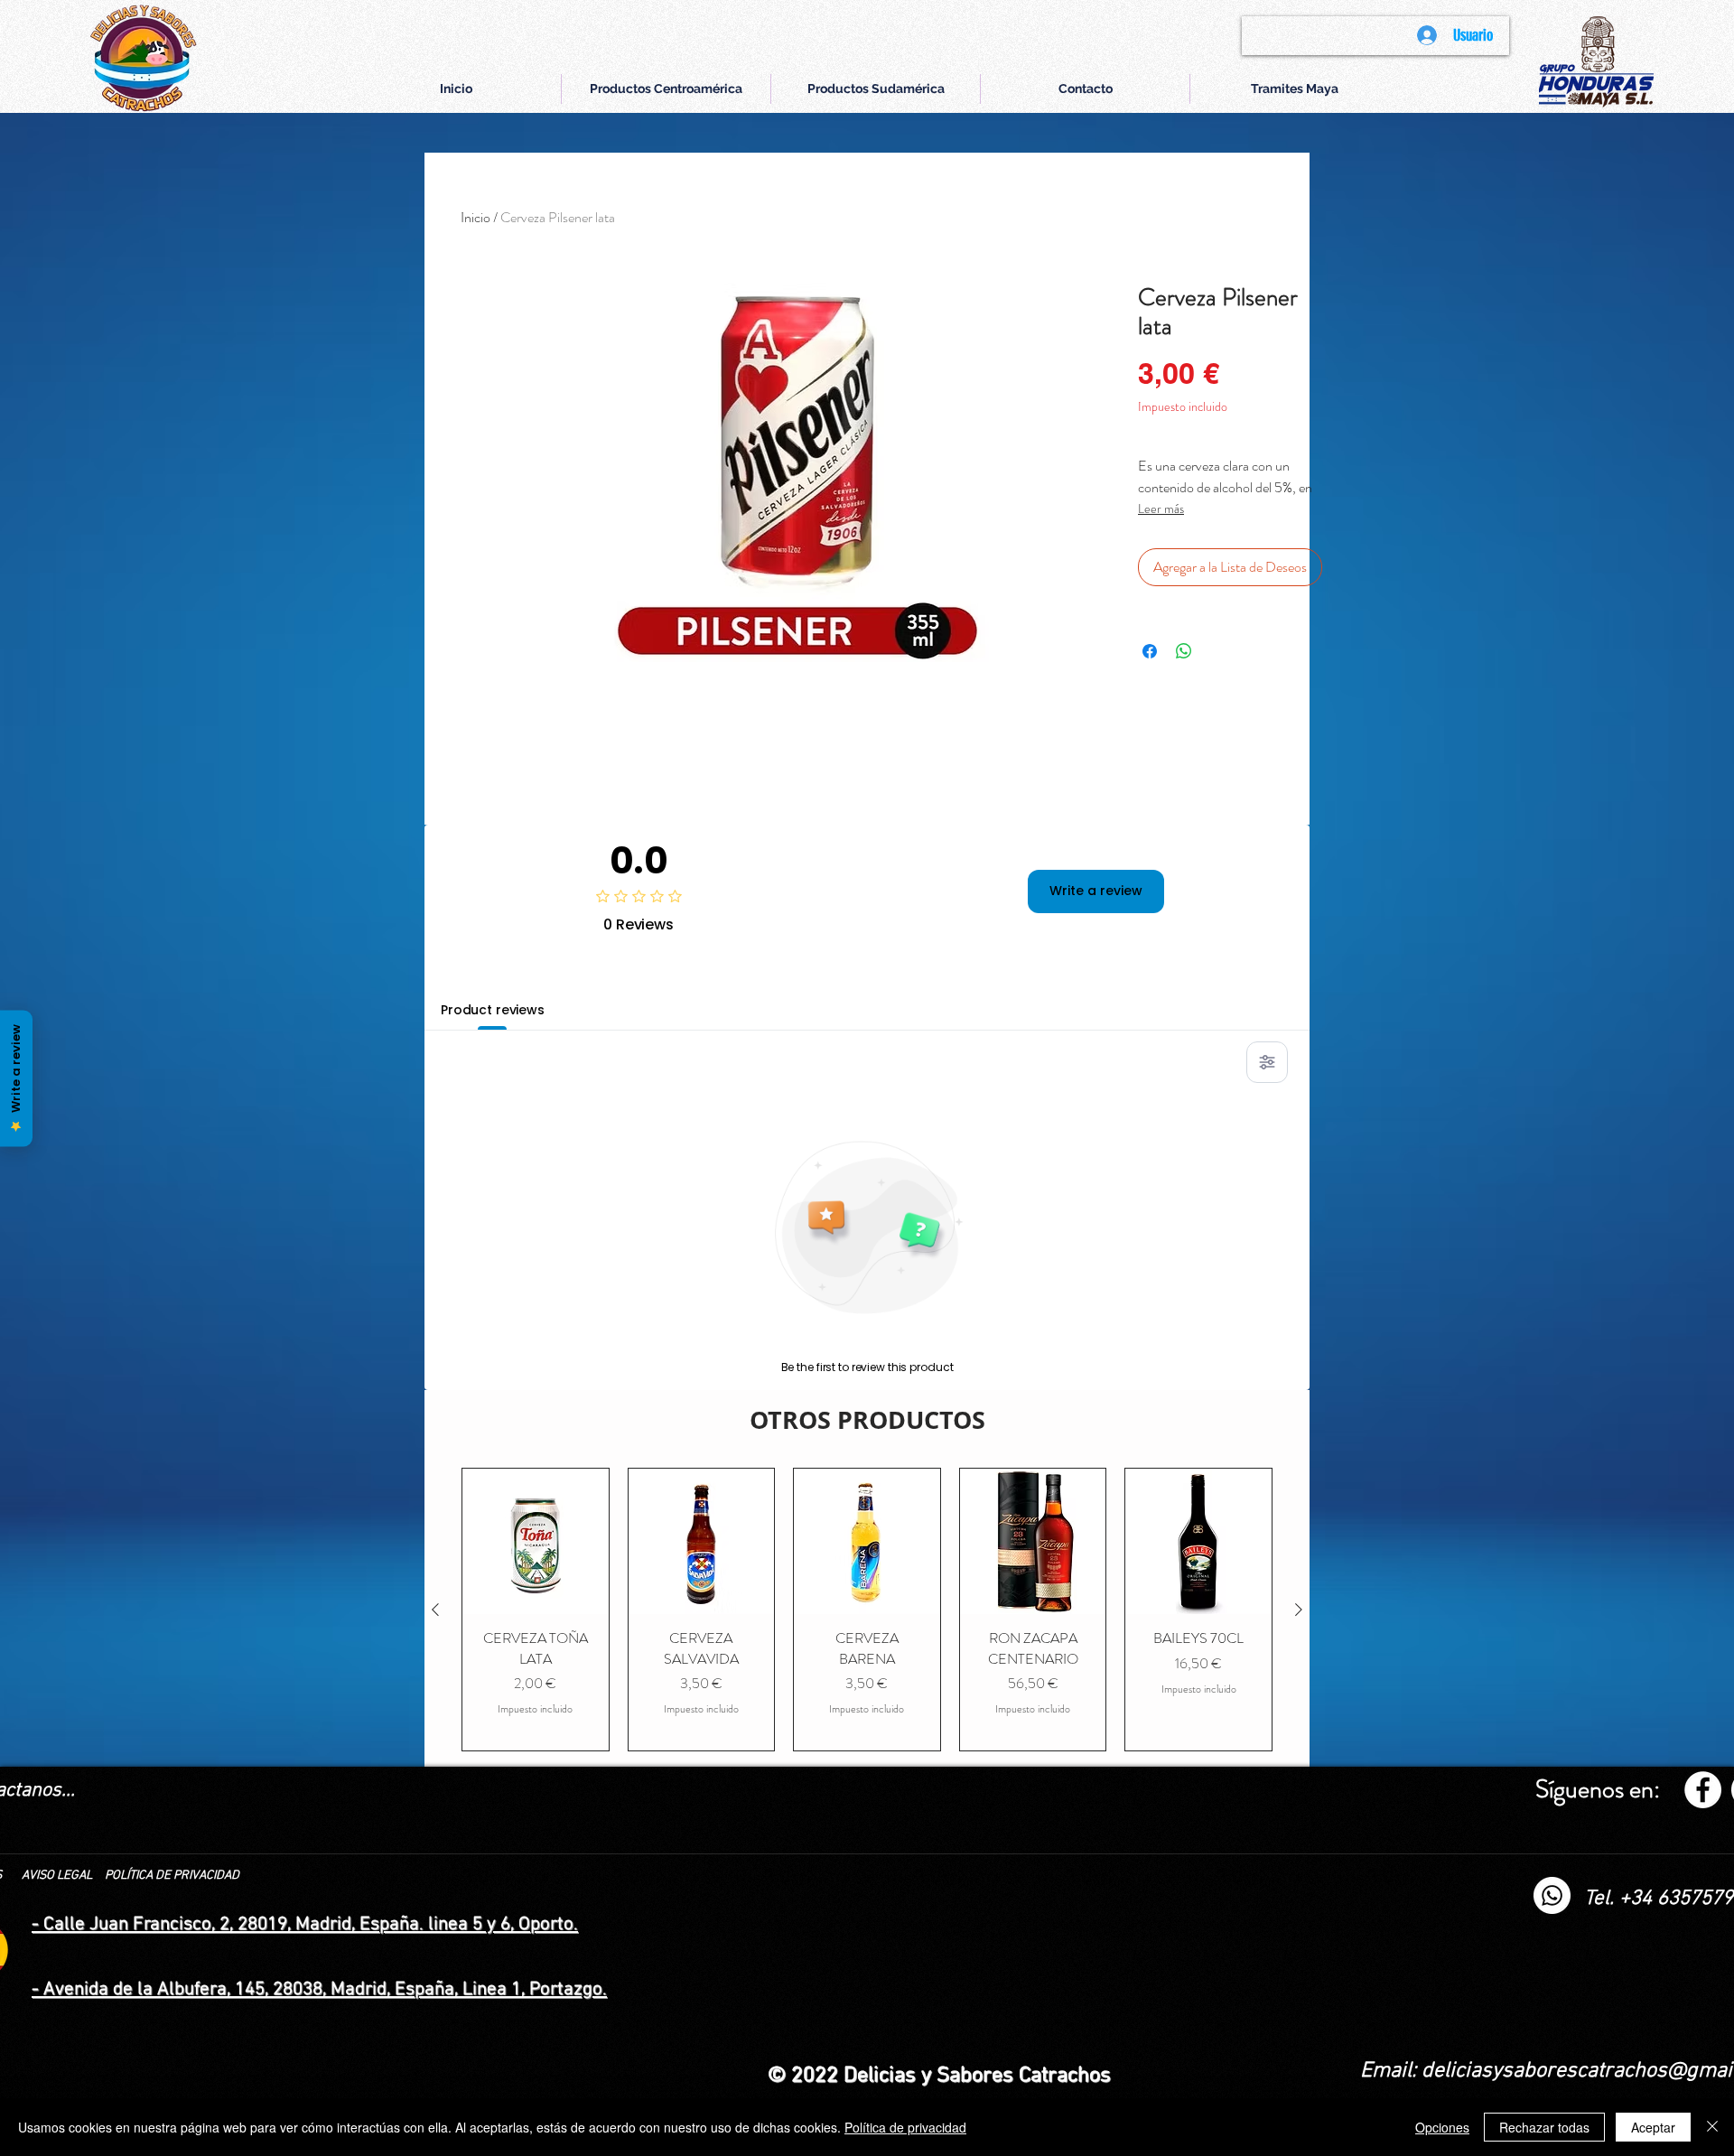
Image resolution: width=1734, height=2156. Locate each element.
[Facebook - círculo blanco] (1703, 1790)
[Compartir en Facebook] (1150, 651)
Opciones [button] (1442, 2127)
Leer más (1161, 509)
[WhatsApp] (1552, 1895)
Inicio (475, 217)
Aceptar (1653, 2127)
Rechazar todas (1544, 2127)
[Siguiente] (1299, 1610)
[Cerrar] (1712, 2127)
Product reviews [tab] (493, 1010)
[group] (867, 1610)
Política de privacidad (905, 2127)
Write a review (1096, 891)
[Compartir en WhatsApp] (1184, 651)
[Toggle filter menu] (1267, 1062)
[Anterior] (435, 1610)
